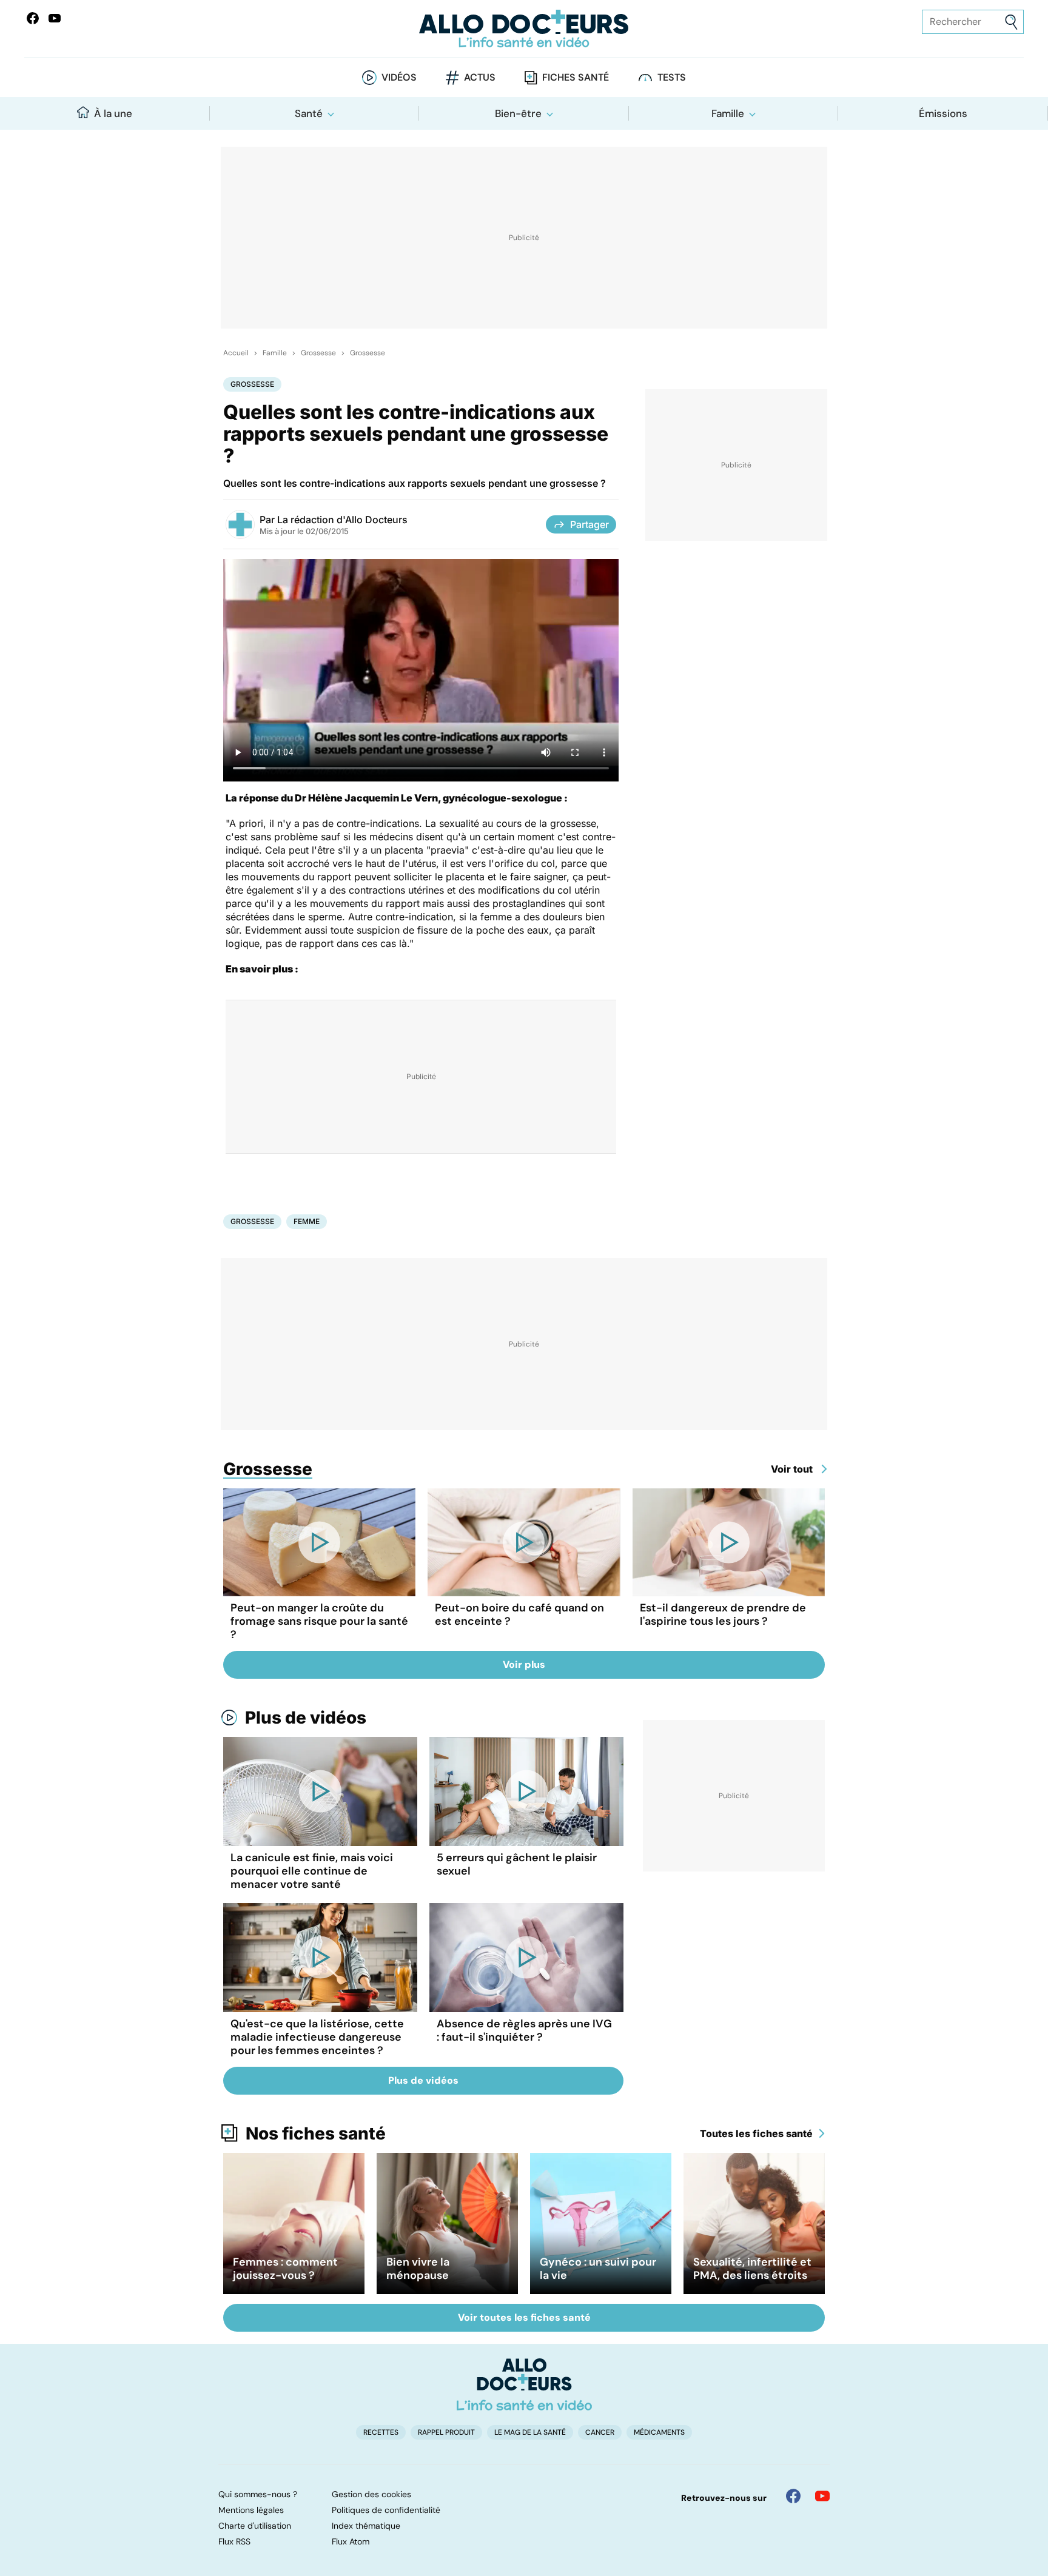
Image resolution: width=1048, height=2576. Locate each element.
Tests (672, 77)
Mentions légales (251, 2510)
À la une (113, 113)
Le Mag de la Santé (530, 2432)
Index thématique (366, 2526)
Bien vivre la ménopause (418, 2269)
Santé (309, 113)
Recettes (381, 2432)
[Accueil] (524, 2384)
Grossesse (318, 353)
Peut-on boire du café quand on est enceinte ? (519, 1614)
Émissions (943, 113)
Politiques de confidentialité (386, 2510)
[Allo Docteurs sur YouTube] (55, 18)
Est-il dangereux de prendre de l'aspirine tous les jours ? (723, 1614)
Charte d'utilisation (255, 2526)
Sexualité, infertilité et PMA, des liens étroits (752, 2269)
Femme (307, 1221)
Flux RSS (234, 2541)
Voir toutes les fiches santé (524, 2317)
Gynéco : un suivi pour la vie (598, 2269)
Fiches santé (576, 77)
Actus (480, 77)
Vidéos (399, 77)
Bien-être (518, 113)
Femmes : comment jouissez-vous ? (285, 2269)
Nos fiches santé (316, 2133)
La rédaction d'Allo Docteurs (342, 520)
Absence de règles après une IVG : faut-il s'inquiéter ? (524, 2030)
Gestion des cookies (371, 2494)
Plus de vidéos (306, 1718)
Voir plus (524, 1664)
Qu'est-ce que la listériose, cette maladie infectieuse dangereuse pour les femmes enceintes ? (317, 2037)
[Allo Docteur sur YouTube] (822, 2496)
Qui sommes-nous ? (258, 2494)
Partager (589, 524)
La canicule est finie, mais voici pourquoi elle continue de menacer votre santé (312, 1871)
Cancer (600, 2432)
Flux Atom (351, 2541)
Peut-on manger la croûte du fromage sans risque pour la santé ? (319, 1621)
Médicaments (659, 2432)
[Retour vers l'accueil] (524, 29)
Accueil (236, 353)
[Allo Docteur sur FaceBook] (33, 18)
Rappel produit (446, 2432)
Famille (728, 113)
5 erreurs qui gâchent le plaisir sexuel (517, 1864)
